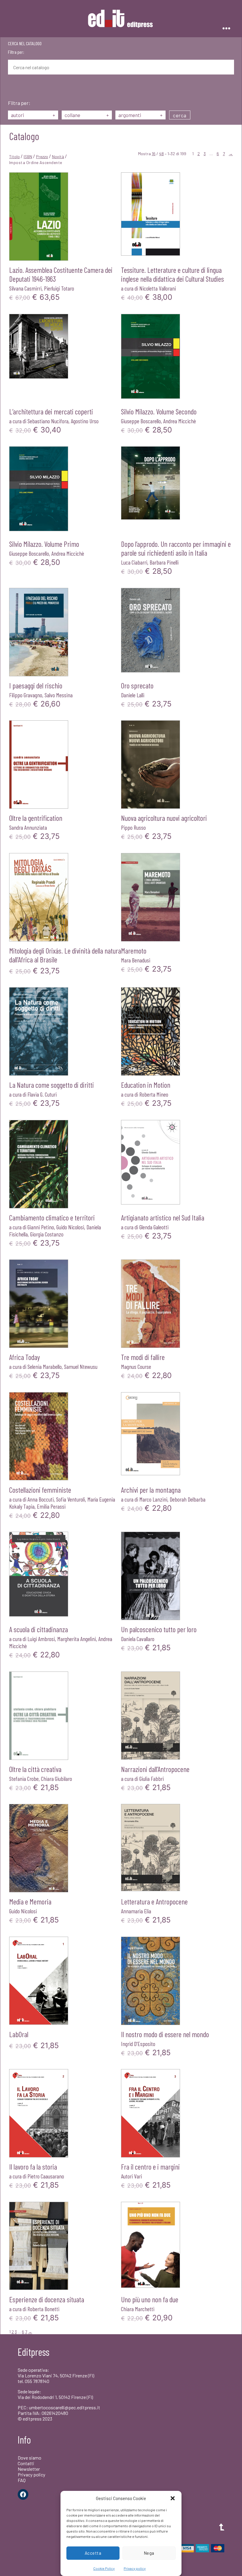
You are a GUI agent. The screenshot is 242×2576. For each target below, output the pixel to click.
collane (87, 115)
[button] (173, 2498)
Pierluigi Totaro (59, 288)
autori (33, 115)
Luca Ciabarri (134, 562)
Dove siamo (30, 2458)
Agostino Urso (85, 421)
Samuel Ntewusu (81, 1366)
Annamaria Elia (136, 1911)
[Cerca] (12, 88)
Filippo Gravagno (26, 695)
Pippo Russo (133, 827)
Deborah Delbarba (188, 1499)
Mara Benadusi (136, 960)
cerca (180, 115)
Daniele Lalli (133, 695)
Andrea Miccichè (180, 421)
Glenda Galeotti (154, 1227)
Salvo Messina (59, 695)
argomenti (140, 115)
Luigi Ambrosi (41, 1639)
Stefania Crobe (24, 1779)
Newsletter (29, 2469)
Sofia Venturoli (71, 1499)
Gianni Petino (41, 1227)
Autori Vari (131, 2176)
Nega (149, 2553)
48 (161, 154)
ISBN (28, 157)
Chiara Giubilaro (57, 1779)
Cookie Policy (104, 2568)
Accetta (93, 2553)
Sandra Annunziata (28, 827)
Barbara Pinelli (164, 562)
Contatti (26, 2463)
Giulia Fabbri (152, 1779)
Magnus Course (136, 1366)
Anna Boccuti (41, 1499)
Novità (58, 157)
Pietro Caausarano (46, 2176)
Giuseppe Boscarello (141, 421)
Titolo (14, 157)
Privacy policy (135, 2568)
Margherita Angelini (77, 1639)
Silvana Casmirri (25, 288)
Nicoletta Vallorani (158, 288)
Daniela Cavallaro (138, 1639)
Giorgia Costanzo (47, 1234)
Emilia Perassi (51, 1506)
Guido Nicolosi (70, 1227)
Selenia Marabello (45, 1366)
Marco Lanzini (153, 1499)
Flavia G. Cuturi (42, 1094)
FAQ (22, 2480)
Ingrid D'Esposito (138, 2044)
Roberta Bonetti (43, 2309)
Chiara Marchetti (138, 2309)
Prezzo (42, 157)
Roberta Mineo (154, 1094)
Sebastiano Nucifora (48, 421)
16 (154, 154)
